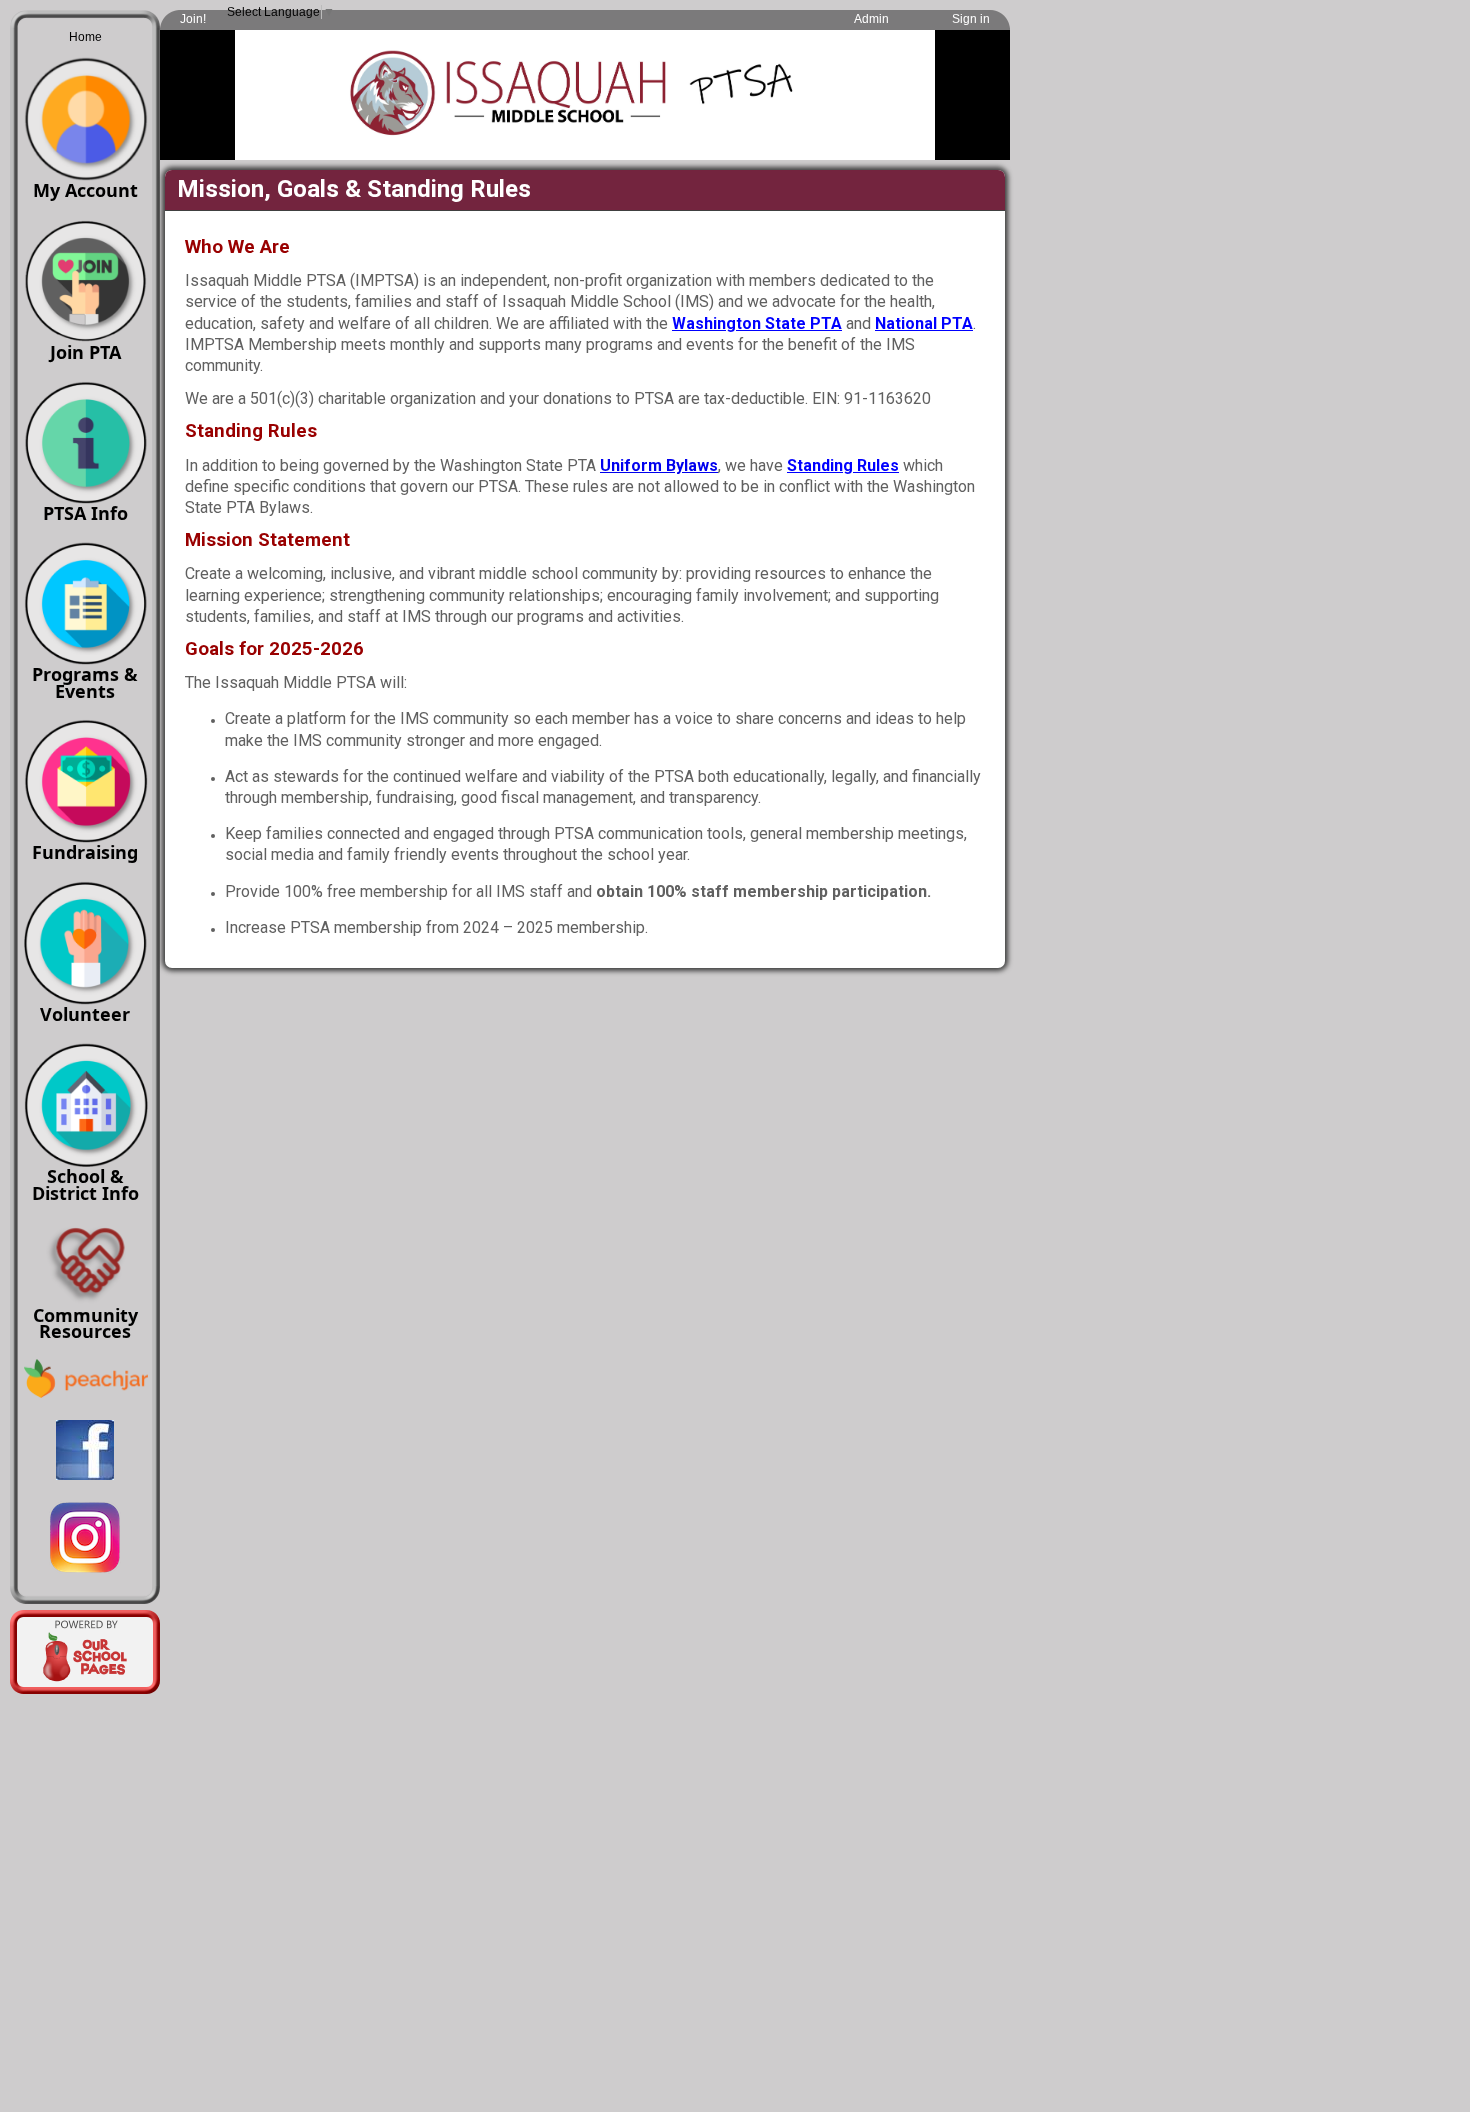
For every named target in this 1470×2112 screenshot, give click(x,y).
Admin (871, 19)
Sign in (971, 19)
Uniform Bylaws (659, 465)
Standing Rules (843, 465)
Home (85, 37)
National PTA (924, 323)
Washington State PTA (757, 323)
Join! (193, 19)
